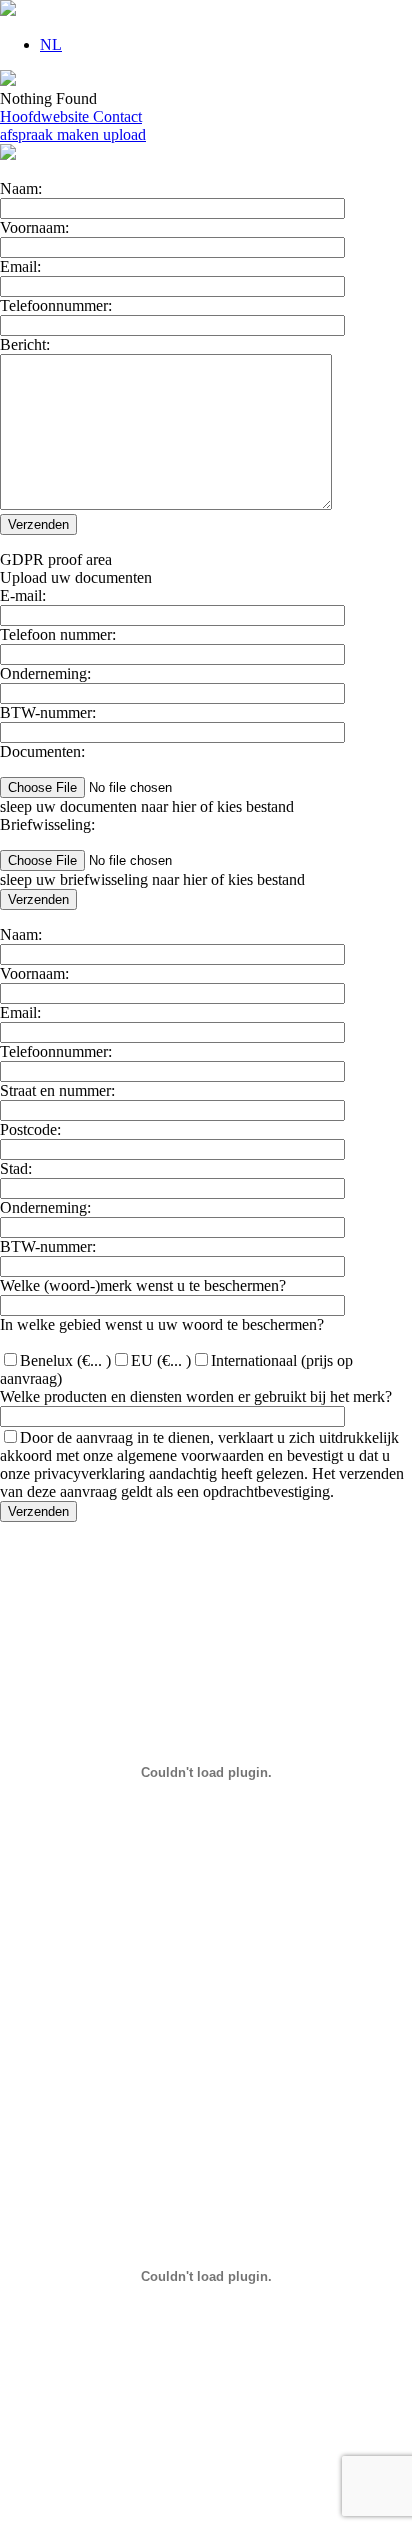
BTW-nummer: (48, 712)
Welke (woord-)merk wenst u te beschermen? (143, 1285)
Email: (20, 266)
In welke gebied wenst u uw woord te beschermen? (162, 1324)
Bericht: (25, 344)
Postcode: (30, 1129)
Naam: (21, 188)
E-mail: (23, 595)
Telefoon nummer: (58, 634)
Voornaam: (34, 227)
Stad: (16, 1168)
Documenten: (42, 751)
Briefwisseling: (47, 824)
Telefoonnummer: (56, 305)
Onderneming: (45, 673)
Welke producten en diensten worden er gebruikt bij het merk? (196, 1396)
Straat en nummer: (57, 1090)
